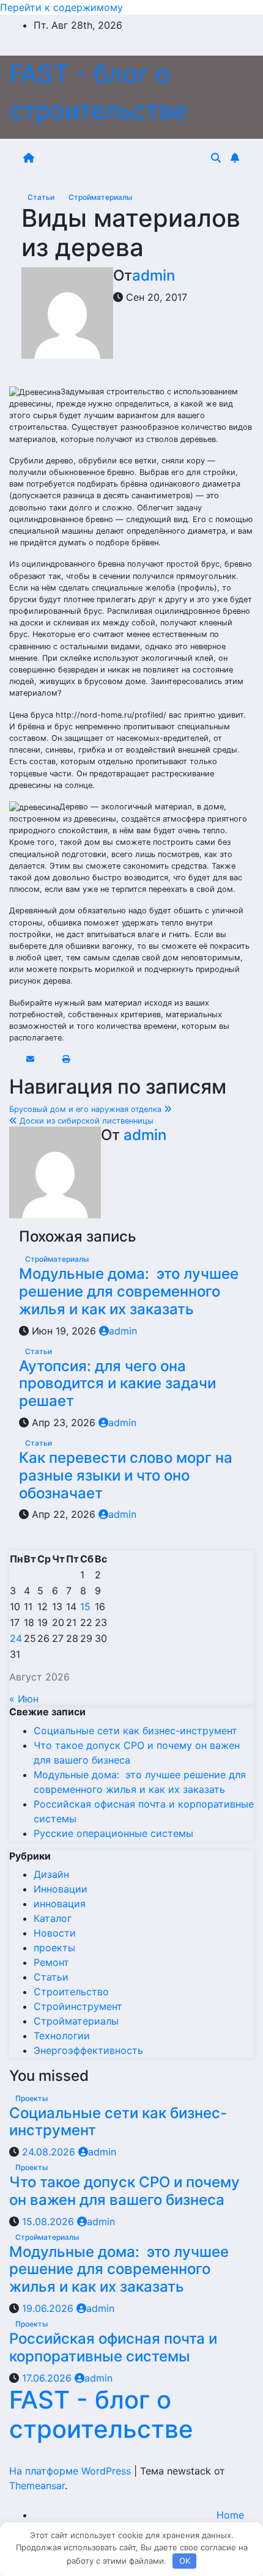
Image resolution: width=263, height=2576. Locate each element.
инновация (60, 1904)
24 (16, 1638)
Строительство (71, 1992)
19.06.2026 (49, 2308)
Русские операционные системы (113, 1833)
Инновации (61, 1889)
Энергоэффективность (88, 2050)
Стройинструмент (78, 2006)
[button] (216, 158)
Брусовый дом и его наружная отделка (87, 1109)
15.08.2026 (50, 2221)
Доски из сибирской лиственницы (85, 1121)
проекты (54, 1948)
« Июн (24, 1699)
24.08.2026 (50, 2152)
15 (85, 1606)
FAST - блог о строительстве (101, 2414)
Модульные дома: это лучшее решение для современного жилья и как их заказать (129, 1291)
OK (185, 2561)
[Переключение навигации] (125, 158)
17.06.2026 (48, 2378)
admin (154, 275)
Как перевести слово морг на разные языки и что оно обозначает (126, 1475)
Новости (55, 1933)
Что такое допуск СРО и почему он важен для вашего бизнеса (124, 2191)
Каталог (53, 1918)
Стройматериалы (100, 197)
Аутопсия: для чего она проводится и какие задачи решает (117, 1384)
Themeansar (37, 2486)
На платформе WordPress (72, 2471)
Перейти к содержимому (61, 7)
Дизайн (51, 1874)
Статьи (42, 197)
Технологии (62, 2036)
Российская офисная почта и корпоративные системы (113, 2347)
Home (230, 2515)
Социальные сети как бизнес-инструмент (135, 1731)
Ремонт (51, 1962)
